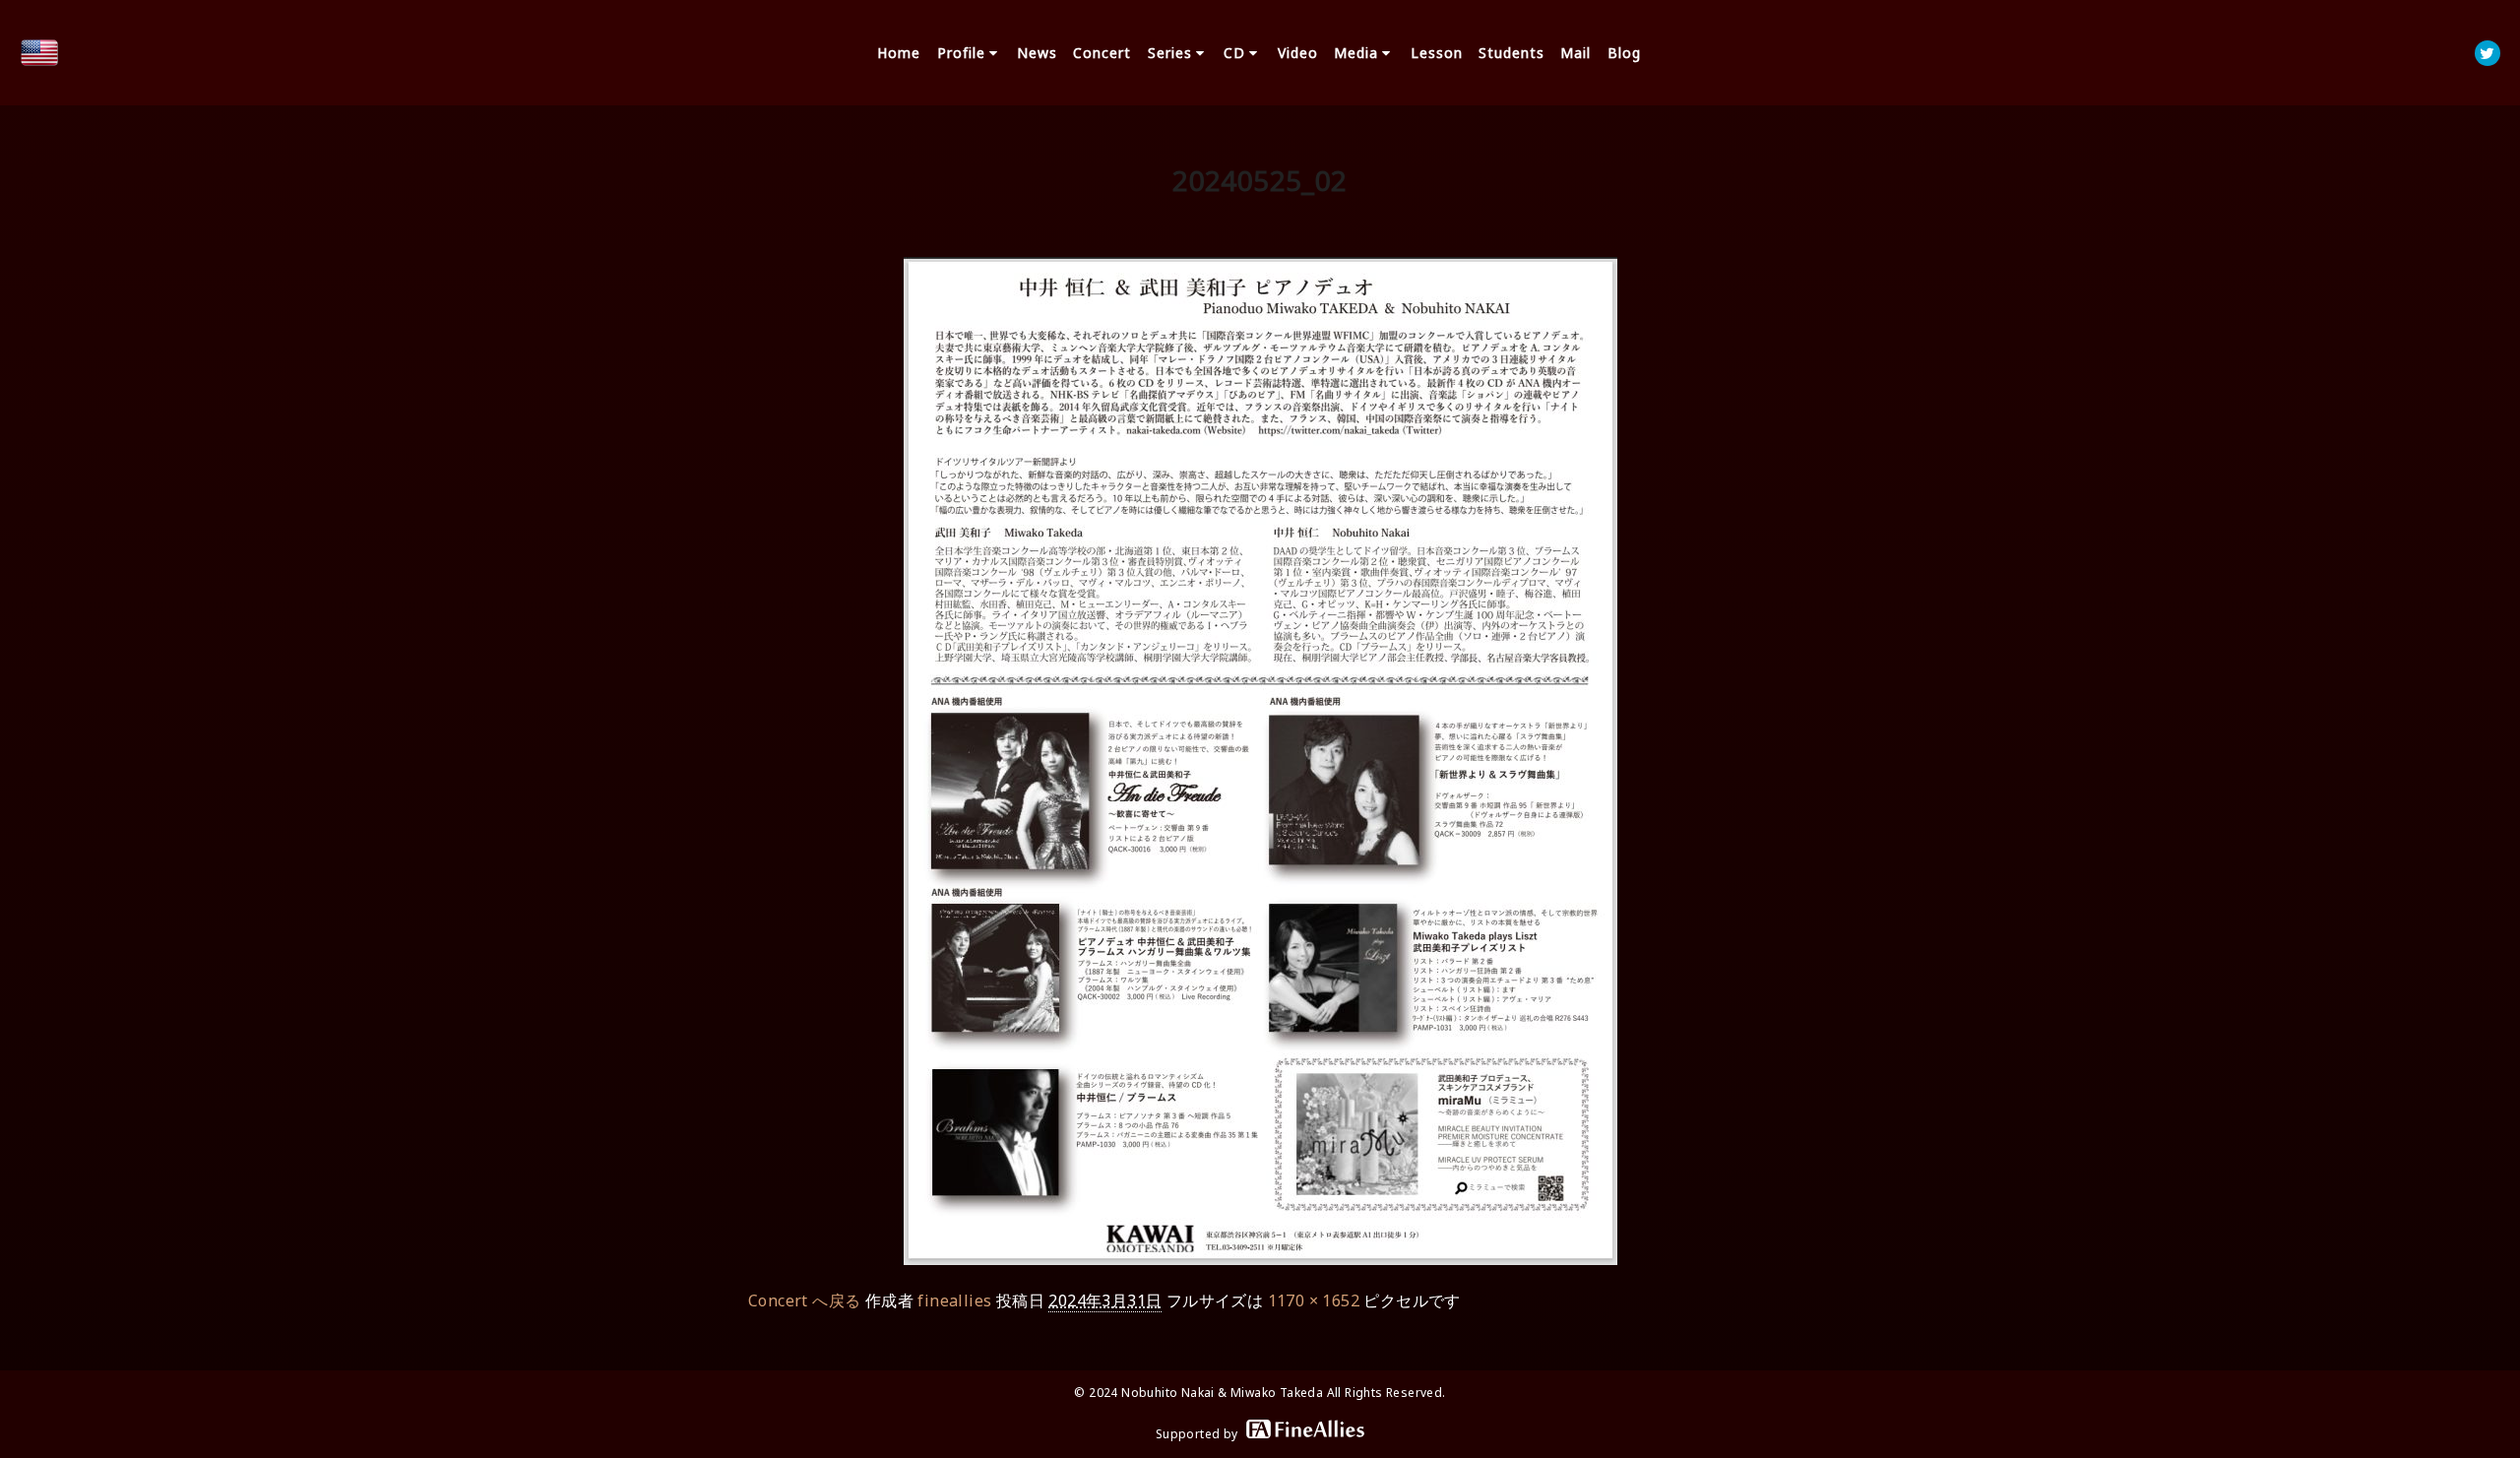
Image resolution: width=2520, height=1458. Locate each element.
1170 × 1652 (1314, 1300)
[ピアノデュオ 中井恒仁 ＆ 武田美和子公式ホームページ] (39, 53)
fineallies (954, 1300)
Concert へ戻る (804, 1300)
